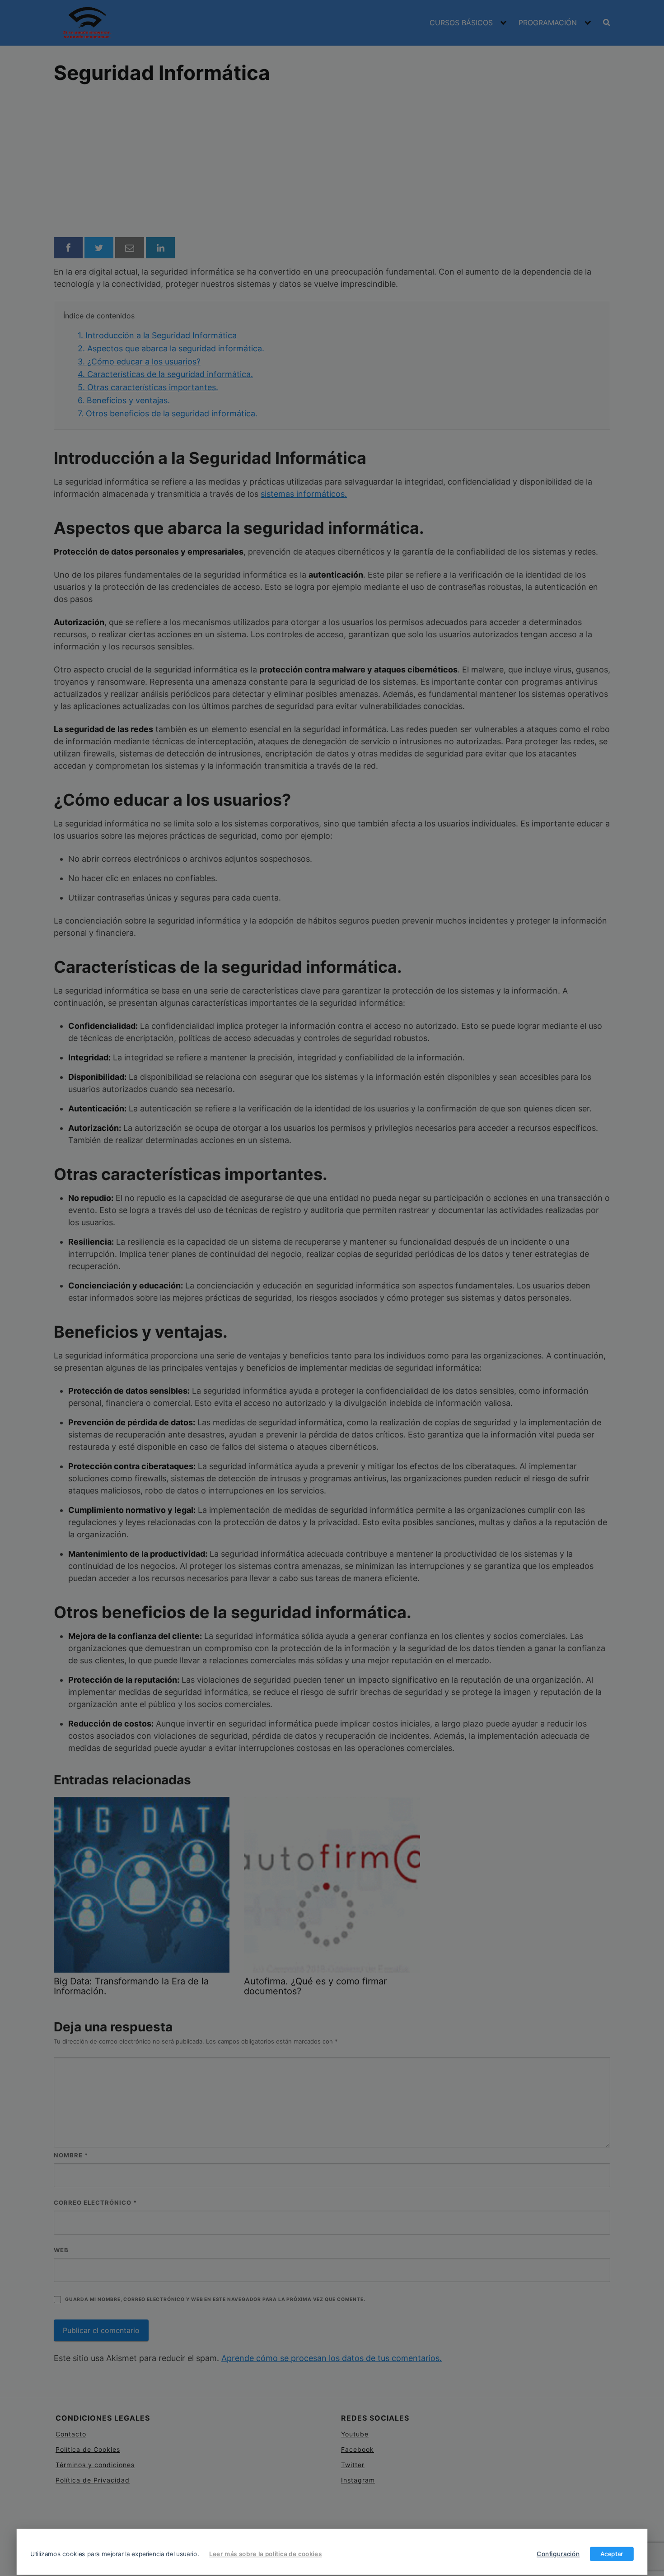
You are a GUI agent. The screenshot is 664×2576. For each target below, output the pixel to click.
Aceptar (612, 2554)
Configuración (558, 2554)
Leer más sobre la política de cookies (265, 2554)
